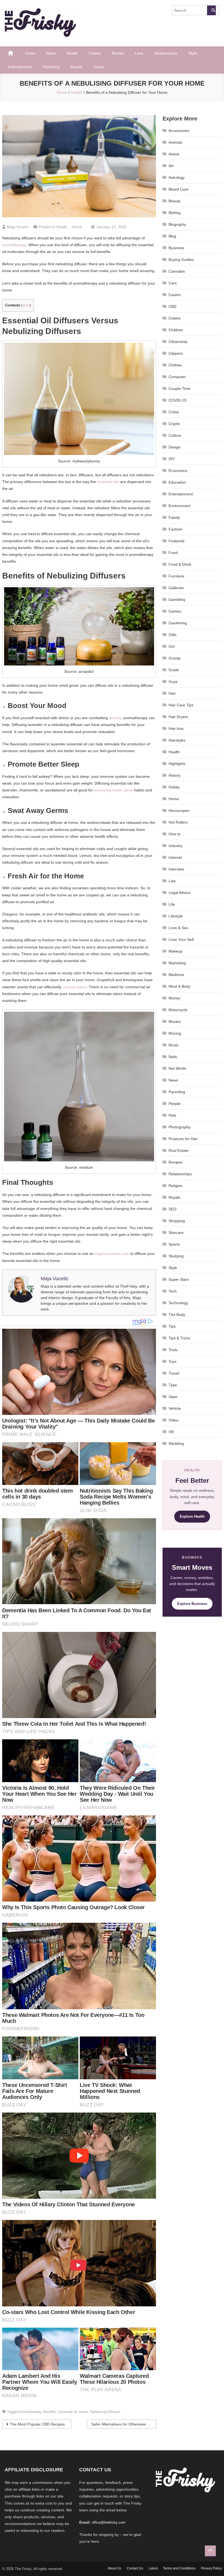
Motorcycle (178, 1010)
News (51, 53)
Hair (172, 693)
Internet (175, 857)
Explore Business (192, 1604)
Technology (178, 1303)
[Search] (211, 10)
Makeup (176, 951)
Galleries (176, 588)
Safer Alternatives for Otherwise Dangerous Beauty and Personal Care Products (124, 2424)
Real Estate (179, 1150)
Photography (180, 1127)
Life (172, 904)
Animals (175, 142)
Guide (174, 670)
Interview (176, 869)
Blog (172, 236)
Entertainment (20, 67)
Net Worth (177, 1068)
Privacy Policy (211, 2568)
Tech (173, 1291)
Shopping (177, 1221)
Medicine (176, 975)
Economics (178, 471)
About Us (114, 2568)
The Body (177, 1315)
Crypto (174, 424)
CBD (173, 306)
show (26, 305)
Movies (118, 53)
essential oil (68, 2412)
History (175, 775)
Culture (175, 435)
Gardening (178, 623)
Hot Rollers (178, 822)
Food (173, 553)
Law (172, 881)
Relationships (166, 53)
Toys (173, 1361)
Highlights (177, 764)
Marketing (177, 963)
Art (171, 166)
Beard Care (179, 189)
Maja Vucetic (18, 227)
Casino (175, 295)
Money (174, 998)
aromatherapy (14, 245)
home (84, 2412)
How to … (177, 834)
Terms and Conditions (179, 2568)
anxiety (115, 718)
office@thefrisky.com (109, 2522)
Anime (174, 154)
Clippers (176, 353)
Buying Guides (181, 260)
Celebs (95, 53)
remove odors (75, 987)
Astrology (177, 177)
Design (175, 447)
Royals (76, 67)
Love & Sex (178, 928)
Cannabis (177, 271)
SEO (173, 1209)
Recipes (176, 1162)
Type (173, 1385)
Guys (173, 682)
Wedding (176, 1444)
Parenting (51, 67)
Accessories (179, 131)
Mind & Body (179, 986)
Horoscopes (179, 811)
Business (176, 248)
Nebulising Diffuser (105, 2412)
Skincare (176, 1233)
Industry (176, 846)
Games (175, 611)
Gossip (175, 658)
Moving (175, 1033)
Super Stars (179, 1279)
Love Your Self (181, 939)
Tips (172, 1326)
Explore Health (192, 1516)
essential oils (108, 482)
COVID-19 (177, 400)
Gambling (177, 599)
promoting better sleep (114, 790)
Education (177, 482)
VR (171, 1432)
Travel (98, 67)
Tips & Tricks (179, 1338)
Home (30, 53)
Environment (179, 506)
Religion (176, 1186)
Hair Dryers (178, 717)
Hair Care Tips (181, 705)
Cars (173, 283)
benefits (50, 2412)
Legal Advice (179, 893)
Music (174, 1045)
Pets (172, 1115)
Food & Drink (180, 564)
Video (173, 1420)
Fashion (176, 529)
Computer (177, 377)
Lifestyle (176, 916)
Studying (176, 1256)
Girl (172, 646)
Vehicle (175, 1408)
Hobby (174, 787)
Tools (173, 1350)
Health (72, 53)
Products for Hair (183, 1139)
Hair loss (176, 728)
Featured (176, 541)
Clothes (175, 365)
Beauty (175, 201)
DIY (172, 459)
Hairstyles (177, 740)
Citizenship (178, 342)
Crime (174, 412)
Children (176, 330)
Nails (173, 1057)
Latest (153, 2568)
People (175, 1104)
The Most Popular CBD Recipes (37, 2424)
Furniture (176, 576)
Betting (175, 213)
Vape (173, 1397)
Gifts (173, 635)
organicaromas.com (112, 1254)
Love (139, 53)
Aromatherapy (30, 2412)
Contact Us (135, 2568)
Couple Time (179, 388)
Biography (177, 224)
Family (174, 517)
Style (193, 53)
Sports (174, 1244)
